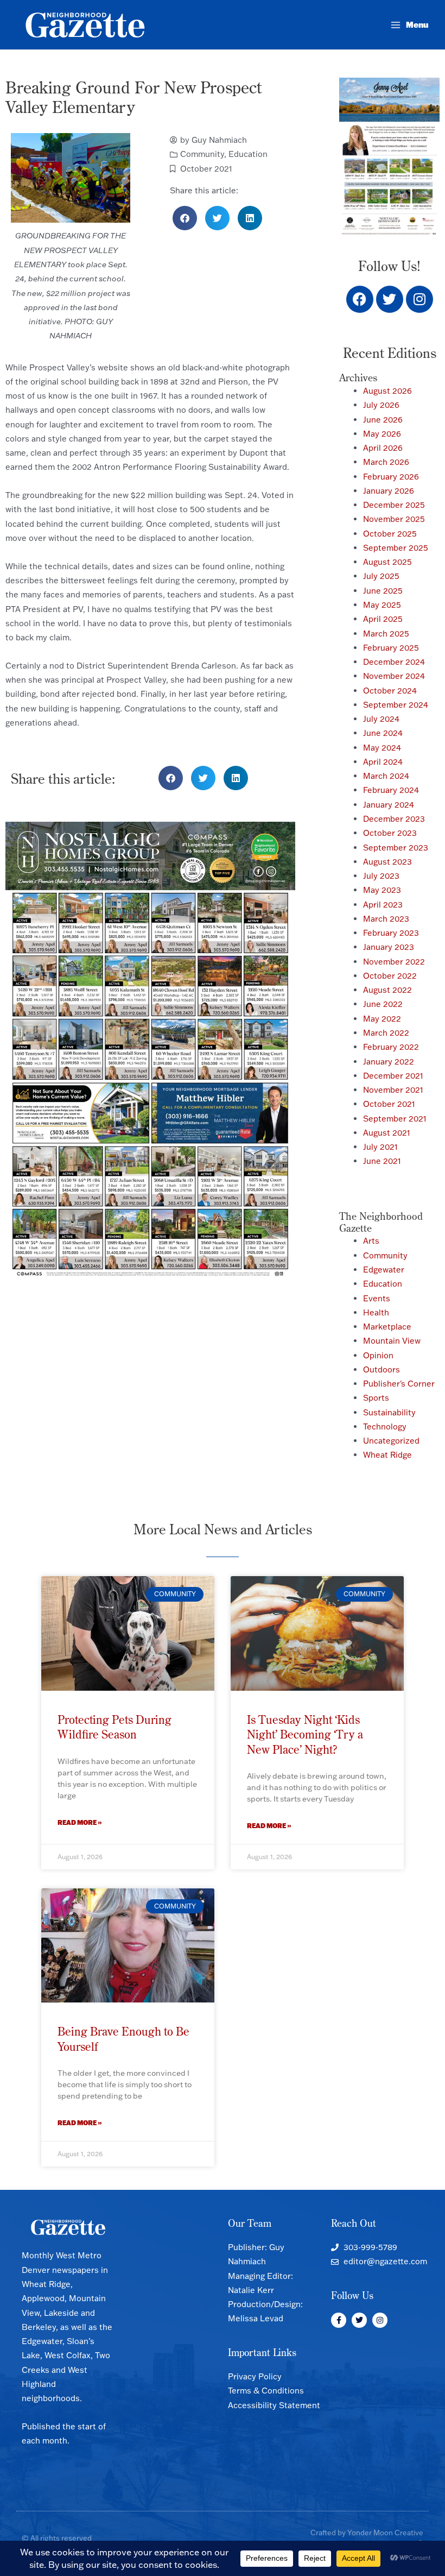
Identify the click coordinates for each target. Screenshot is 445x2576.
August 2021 (387, 1133)
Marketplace (387, 1327)
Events (377, 1298)
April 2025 (383, 619)
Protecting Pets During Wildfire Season (115, 1727)
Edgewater (384, 1270)
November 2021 (393, 1090)
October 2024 (390, 691)
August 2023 (387, 862)
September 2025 (396, 548)
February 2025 (391, 648)
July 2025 (381, 576)
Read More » (80, 1822)
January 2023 (389, 947)
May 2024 (382, 748)
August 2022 (387, 990)
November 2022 (394, 962)
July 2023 (381, 876)
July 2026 (381, 405)
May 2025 (382, 605)
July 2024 (381, 719)
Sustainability (389, 1412)
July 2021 (380, 1147)
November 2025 (394, 519)
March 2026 (386, 462)
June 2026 (383, 420)
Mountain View (392, 1341)
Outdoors (382, 1369)
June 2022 (383, 1004)
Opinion (378, 1355)
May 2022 (382, 1019)
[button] (185, 218)
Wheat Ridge (387, 1455)
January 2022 (389, 1062)
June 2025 (383, 591)
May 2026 (382, 434)
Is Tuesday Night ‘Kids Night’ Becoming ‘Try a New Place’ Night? (305, 1734)
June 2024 (383, 733)
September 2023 (396, 848)
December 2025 (394, 505)
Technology (385, 1426)
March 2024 (386, 776)
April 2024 (383, 762)
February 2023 (391, 933)
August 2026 (387, 391)
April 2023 (383, 905)
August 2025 (387, 562)
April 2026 (383, 448)
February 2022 (391, 1047)
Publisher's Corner (399, 1384)
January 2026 (389, 491)
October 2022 (390, 976)
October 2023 (390, 833)
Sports (376, 1398)
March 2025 (386, 634)
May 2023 (382, 890)
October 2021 (206, 169)
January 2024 (389, 805)
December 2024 (394, 662)
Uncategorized (391, 1441)
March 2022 (386, 1033)
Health (376, 1312)
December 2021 (393, 1076)
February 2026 (391, 477)
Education (248, 154)
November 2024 (394, 676)
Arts (371, 1241)
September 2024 (396, 705)
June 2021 (382, 1161)
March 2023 (386, 919)
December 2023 (394, 819)
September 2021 (395, 1119)
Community (202, 154)
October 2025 (390, 534)
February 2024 (391, 790)
